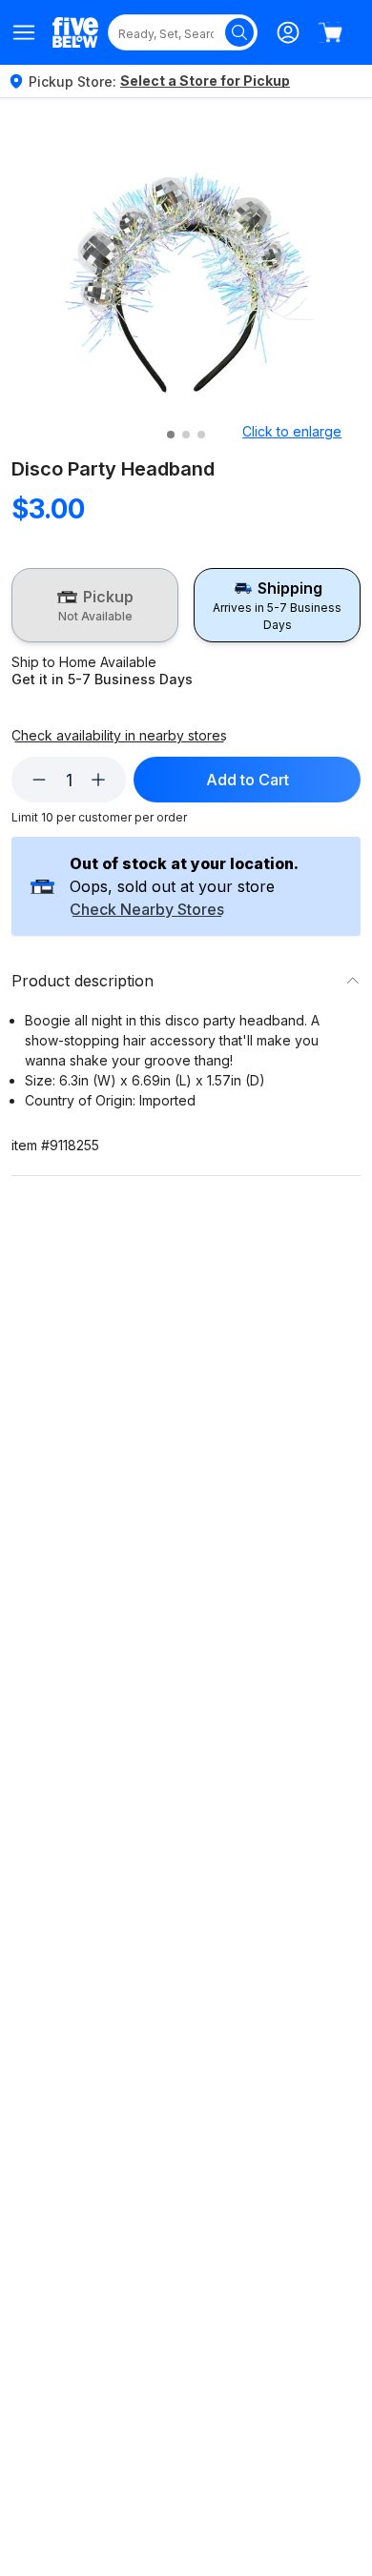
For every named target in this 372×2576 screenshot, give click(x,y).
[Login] (288, 32)
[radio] (95, 605)
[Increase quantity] (98, 780)
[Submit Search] (239, 32)
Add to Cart (248, 780)
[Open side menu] (24, 32)
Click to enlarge (292, 431)
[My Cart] (330, 32)
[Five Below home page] (75, 32)
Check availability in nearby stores (119, 736)
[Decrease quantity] (39, 780)
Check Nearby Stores (147, 910)
